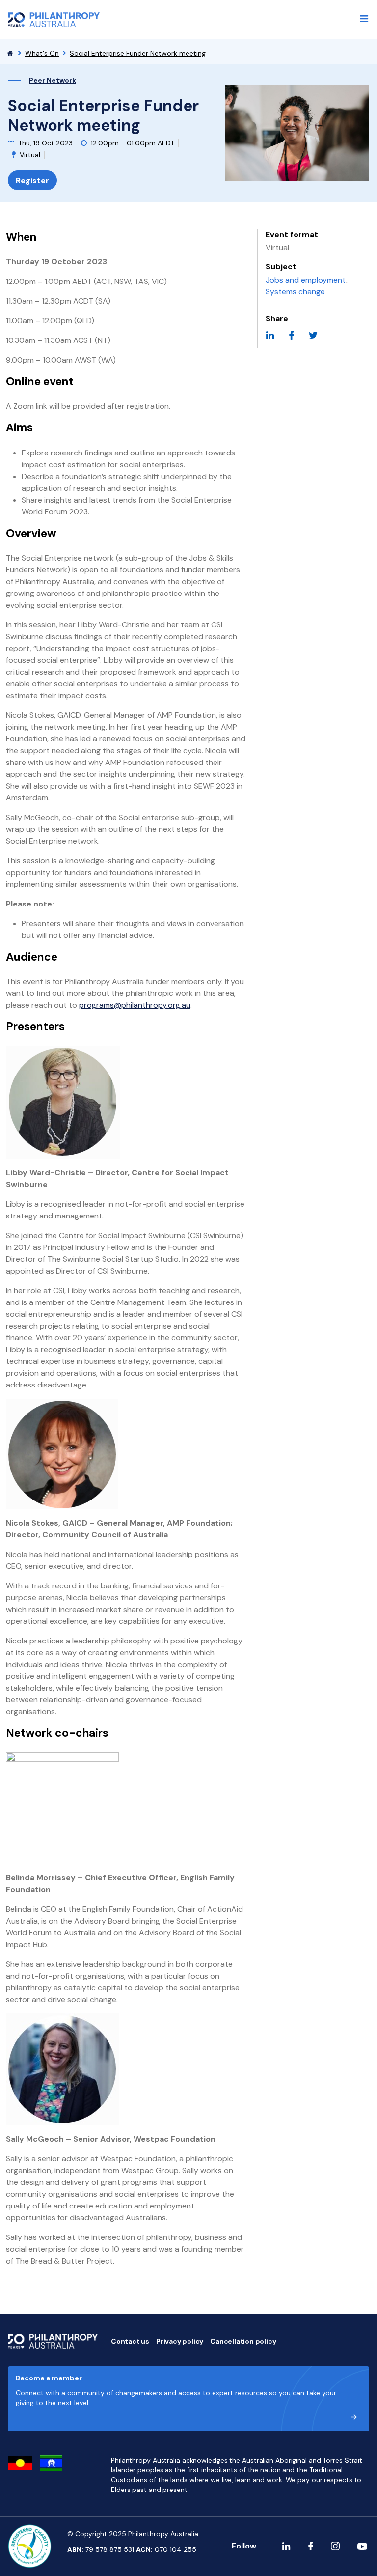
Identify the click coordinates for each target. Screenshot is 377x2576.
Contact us (130, 2341)
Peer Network (53, 80)
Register (32, 181)
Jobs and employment (306, 280)
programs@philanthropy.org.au (135, 1005)
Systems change (295, 292)
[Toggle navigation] (364, 19)
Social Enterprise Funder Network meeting (138, 53)
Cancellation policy (243, 2341)
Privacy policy (180, 2341)
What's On (42, 53)
